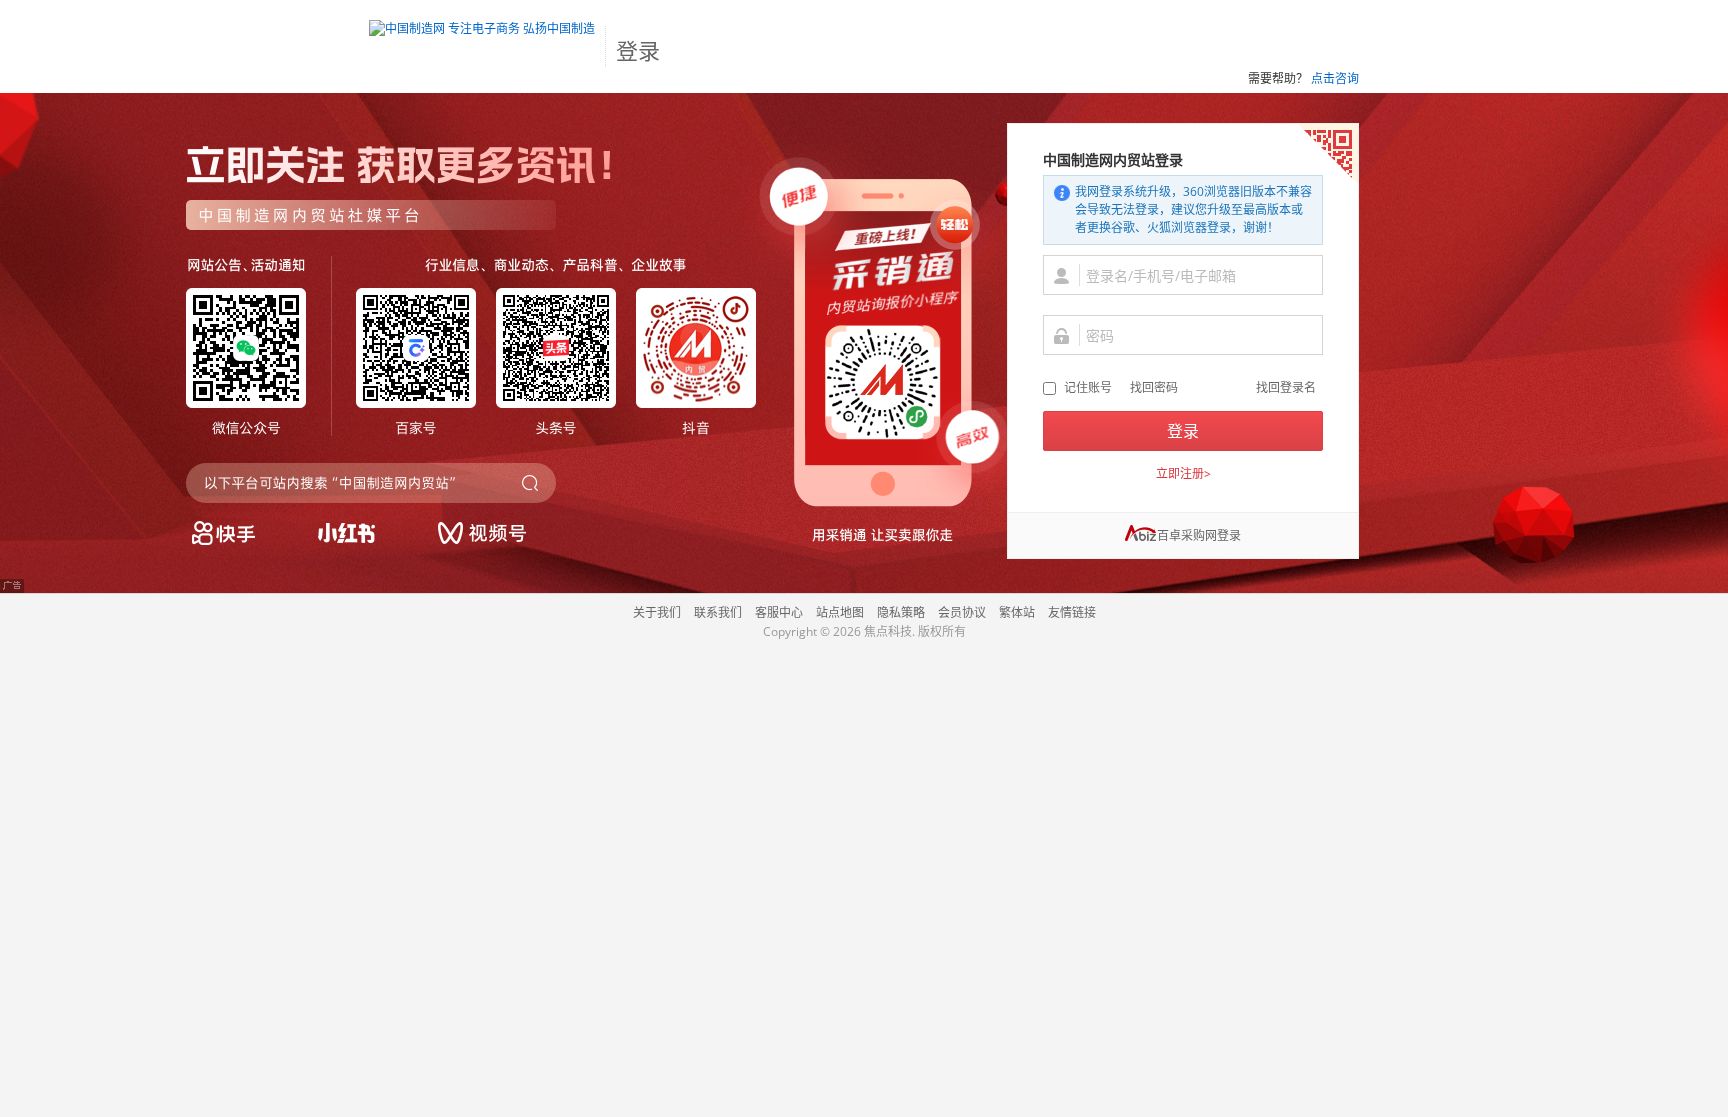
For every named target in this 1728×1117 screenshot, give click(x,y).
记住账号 (1088, 387)
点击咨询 (1335, 78)
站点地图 (840, 612)
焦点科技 (888, 631)
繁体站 (1017, 612)
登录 (1183, 431)
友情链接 (1072, 612)
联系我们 (718, 612)
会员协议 (962, 612)
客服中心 (779, 612)
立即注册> (1183, 473)
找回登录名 (1286, 387)
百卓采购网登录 (1199, 535)
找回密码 (1154, 387)
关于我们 (657, 612)
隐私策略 (901, 612)
